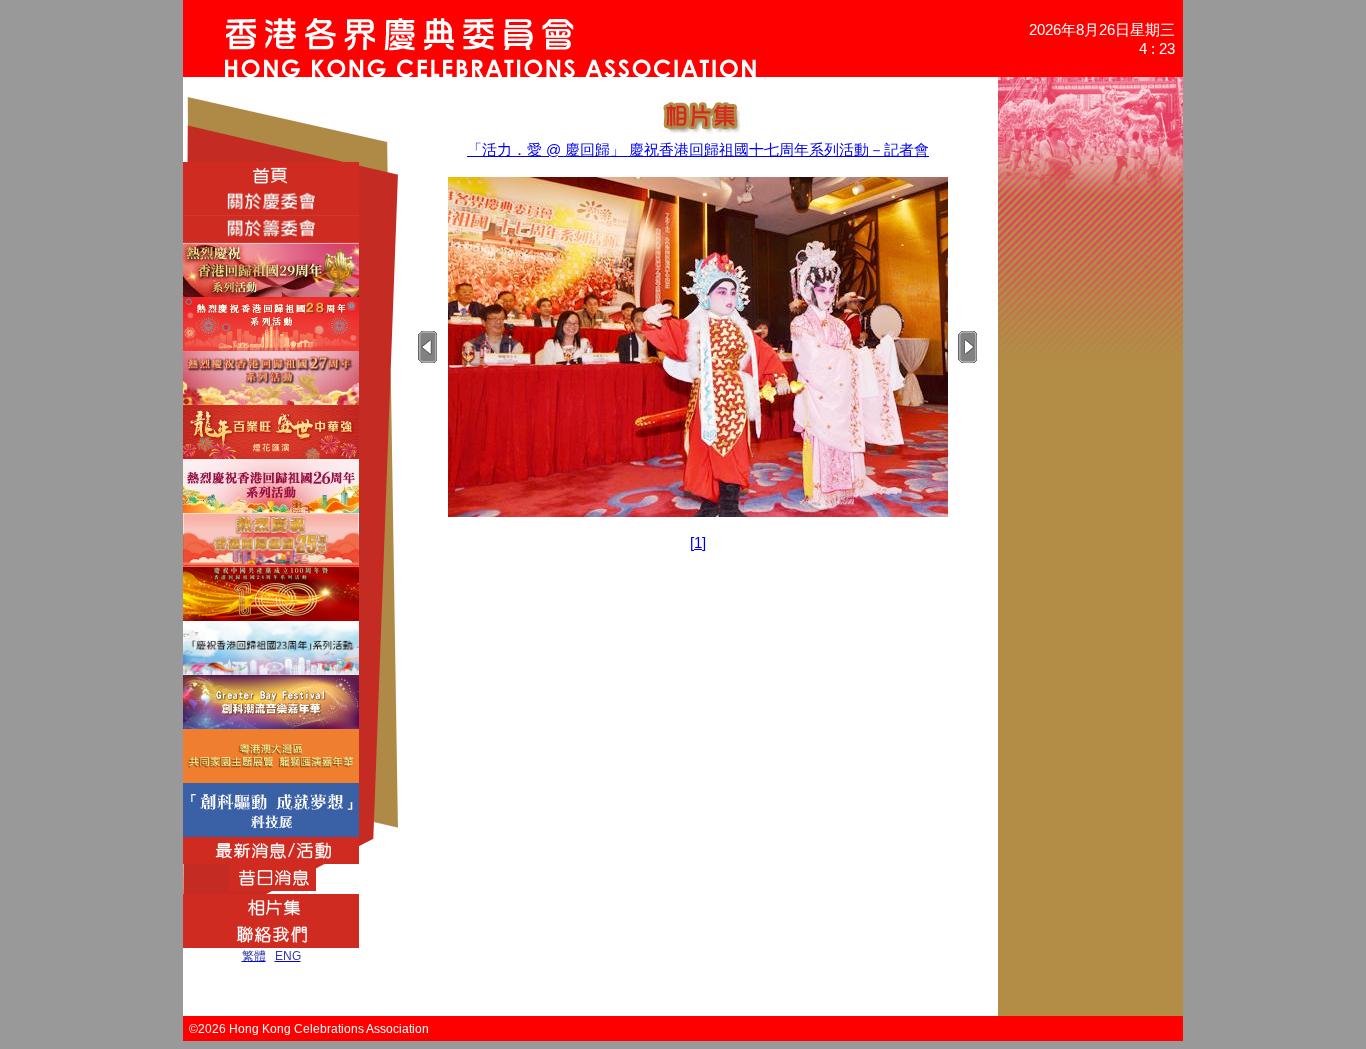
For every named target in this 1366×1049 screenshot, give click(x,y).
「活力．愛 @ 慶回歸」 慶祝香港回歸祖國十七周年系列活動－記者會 (698, 149)
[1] (698, 542)
